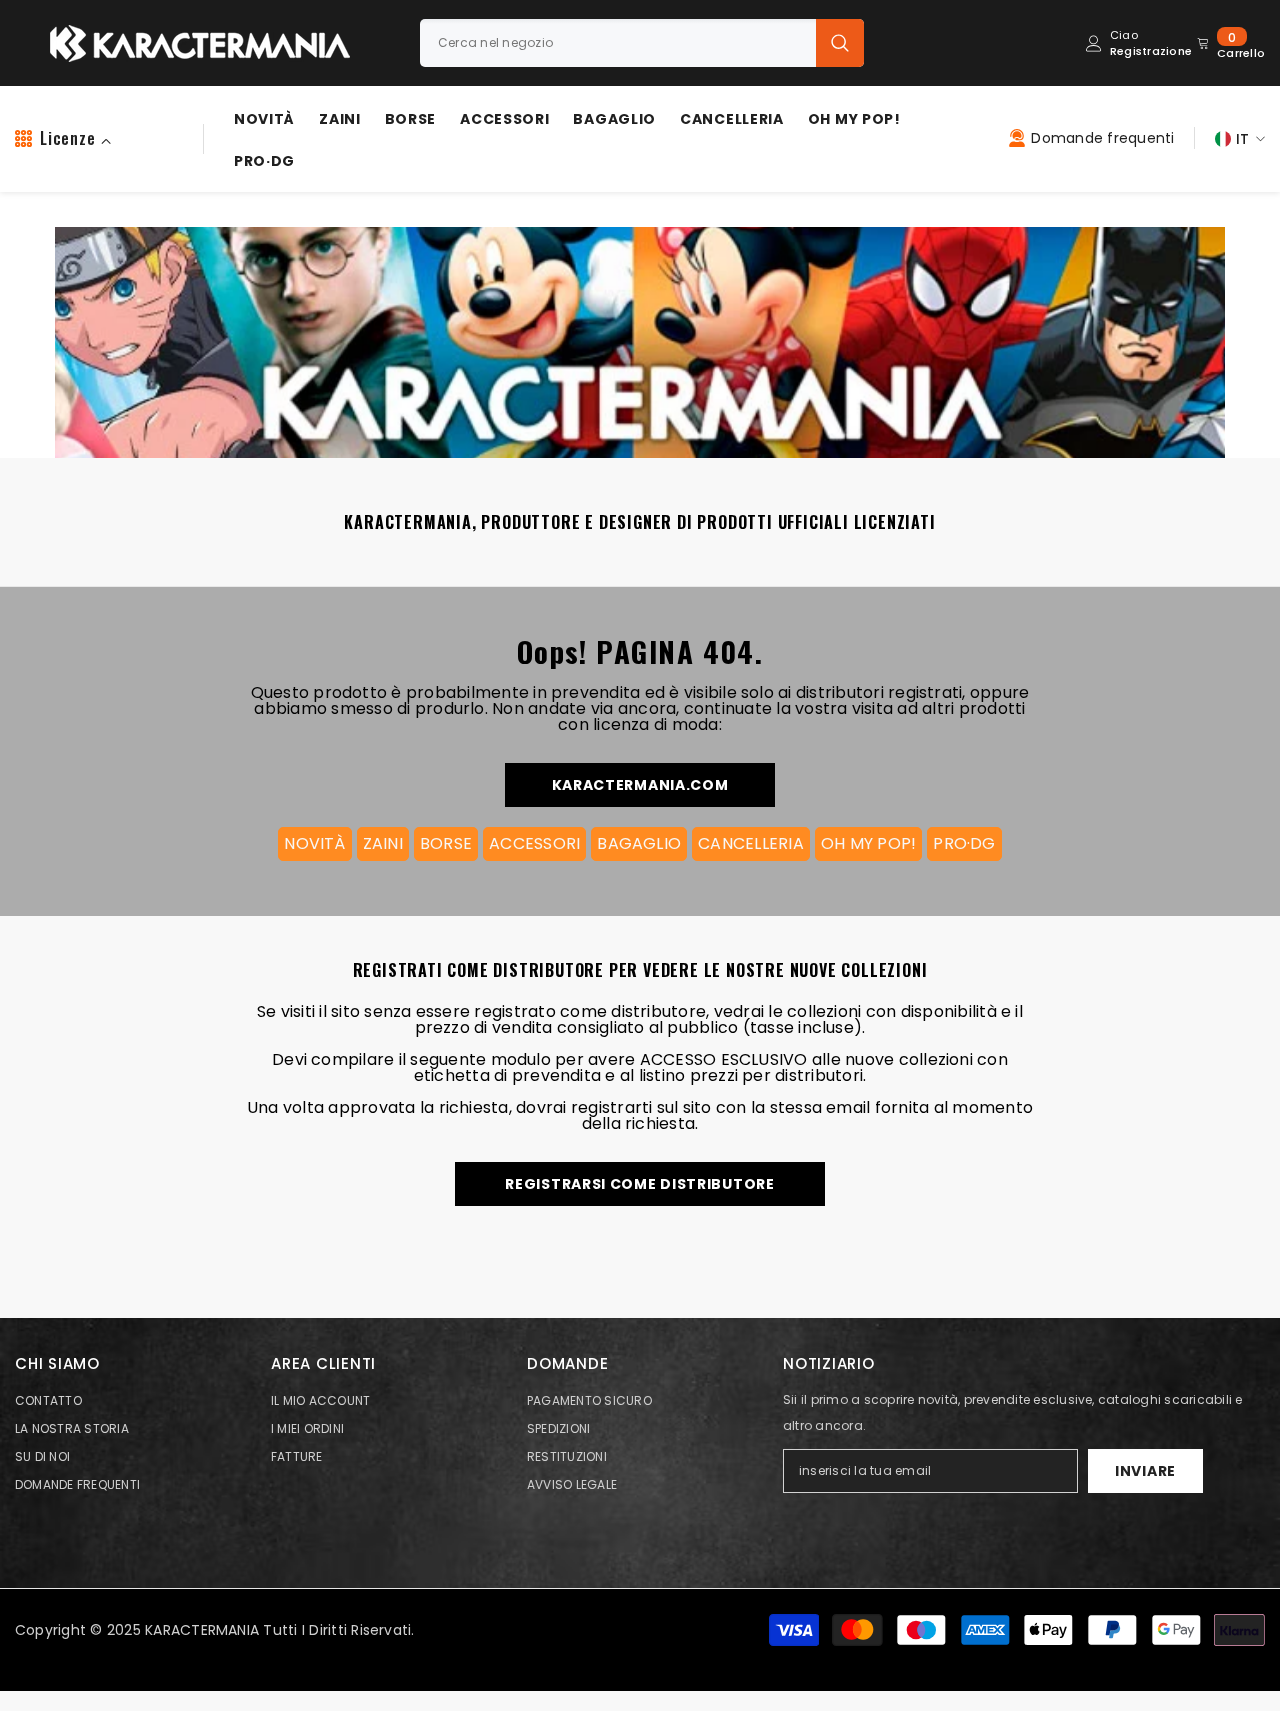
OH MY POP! (868, 843)
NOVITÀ (314, 843)
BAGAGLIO (639, 843)
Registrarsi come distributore (639, 1184)
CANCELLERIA (751, 843)
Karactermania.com (640, 785)
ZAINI (383, 843)
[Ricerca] (642, 43)
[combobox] (618, 43)
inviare (1145, 1471)
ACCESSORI (534, 843)
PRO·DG (964, 843)
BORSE (446, 843)
